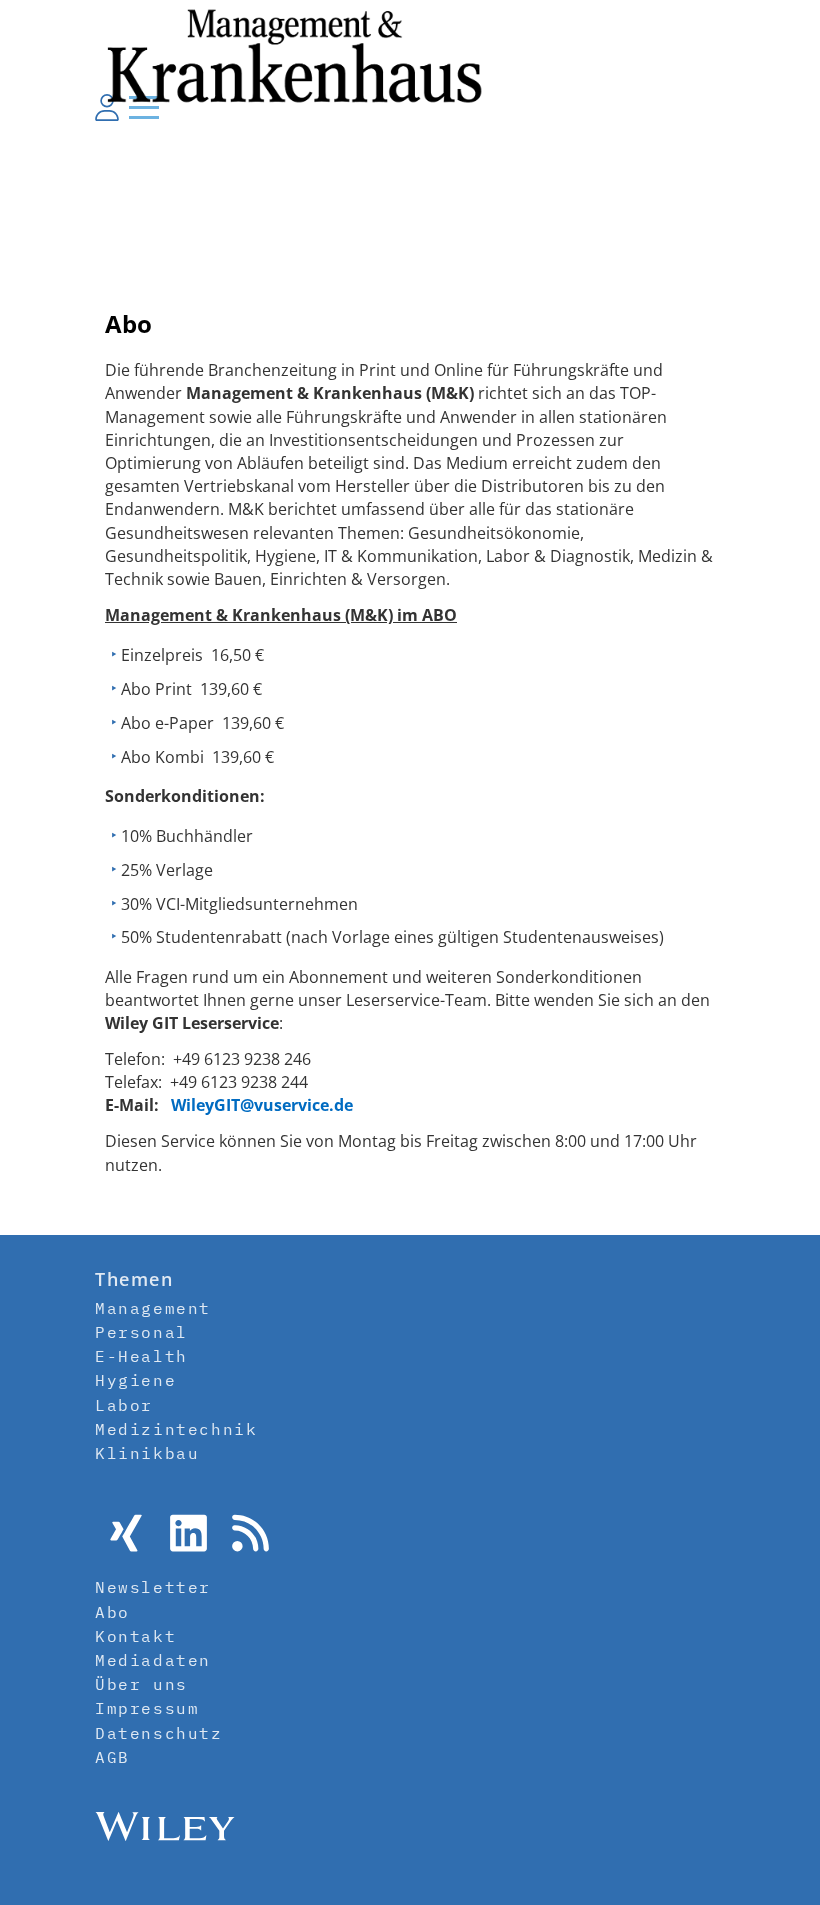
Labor (124, 1405)
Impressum (147, 1708)
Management (153, 1308)
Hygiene (135, 1380)
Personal (141, 1332)
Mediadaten (153, 1660)
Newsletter (153, 1587)
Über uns (141, 1684)
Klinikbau (147, 1453)
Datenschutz (159, 1733)
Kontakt (135, 1636)
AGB (112, 1757)
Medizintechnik (176, 1429)
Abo (112, 1612)
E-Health (141, 1356)
